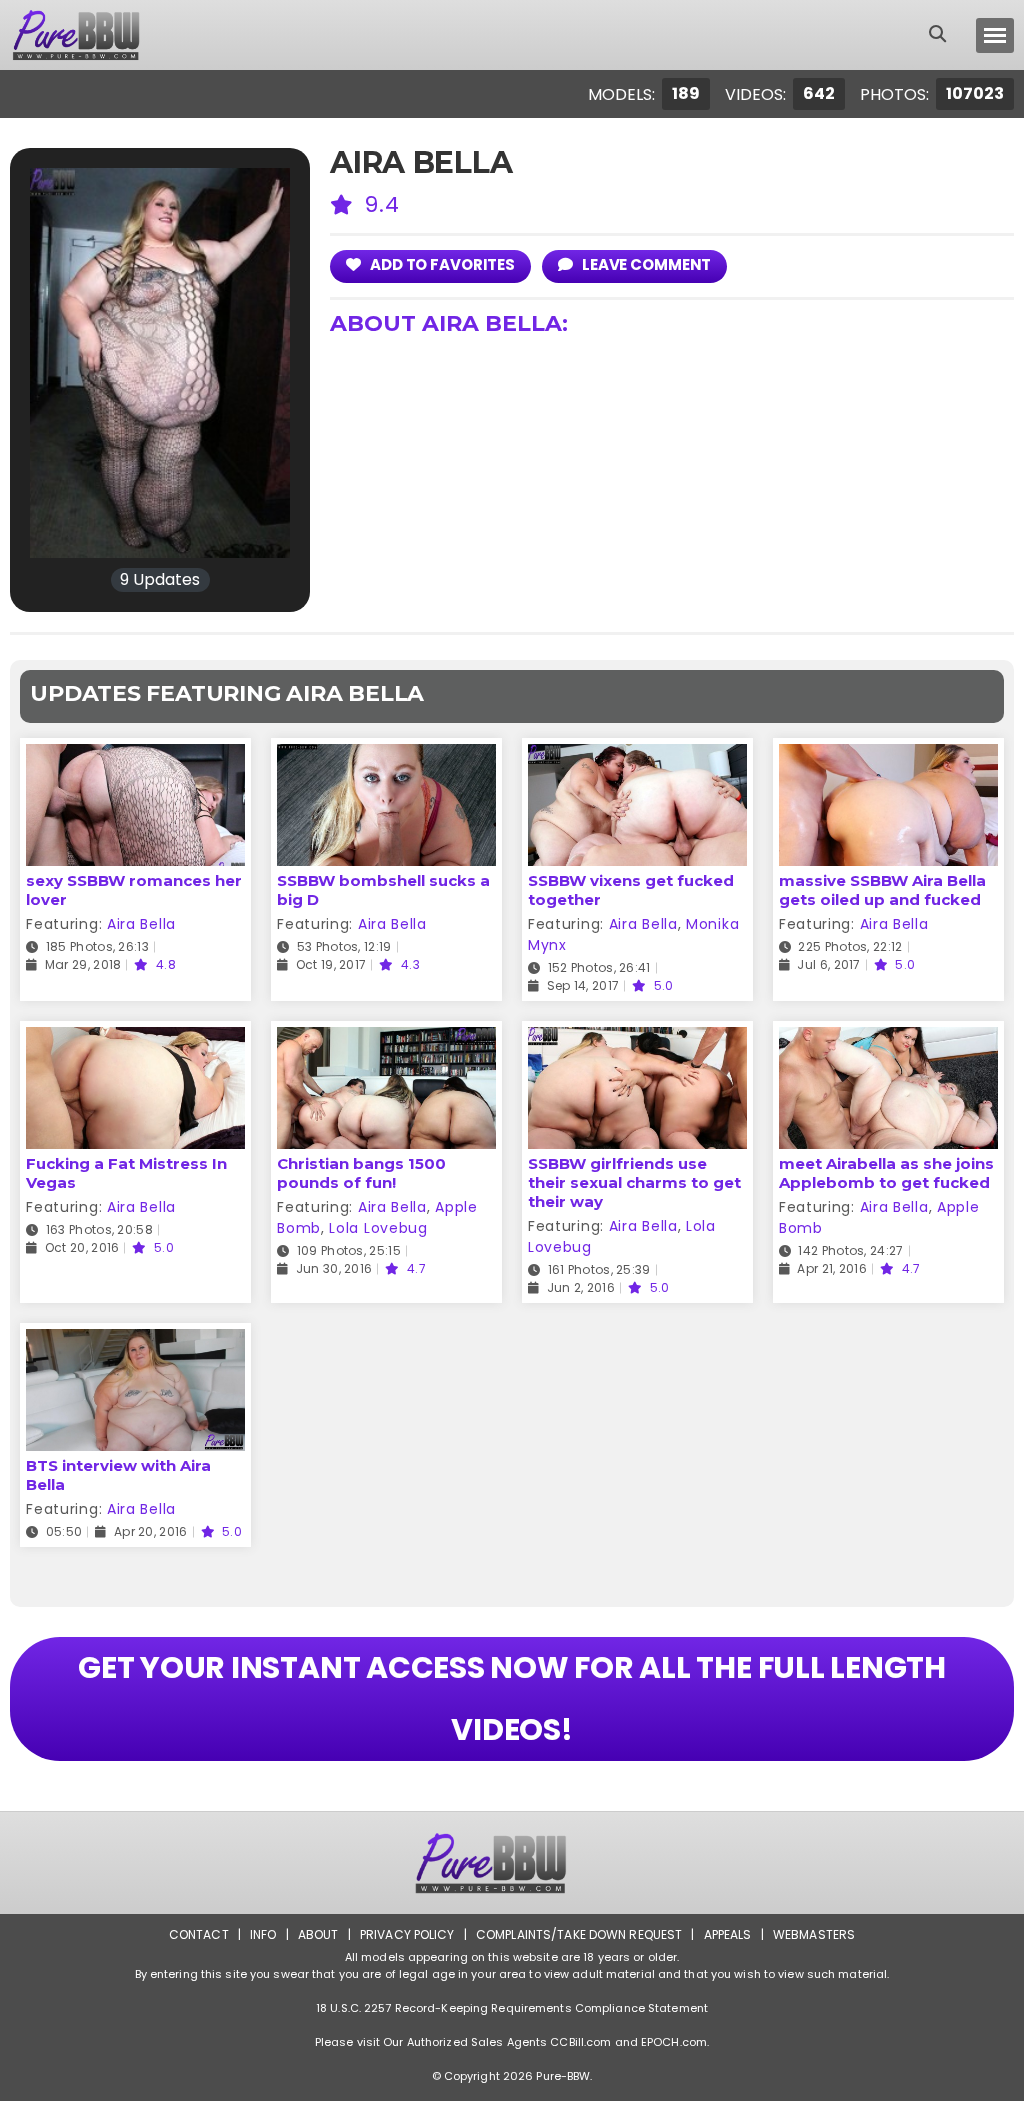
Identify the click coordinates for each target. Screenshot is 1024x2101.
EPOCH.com (674, 2042)
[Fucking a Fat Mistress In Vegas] (135, 1039)
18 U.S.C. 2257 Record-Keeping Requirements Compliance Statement (512, 2008)
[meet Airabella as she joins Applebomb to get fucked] (888, 1039)
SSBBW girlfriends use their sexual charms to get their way (634, 1182)
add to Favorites (441, 264)
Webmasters (814, 1934)
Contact (199, 1934)
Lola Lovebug (378, 1228)
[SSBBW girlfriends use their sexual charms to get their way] (637, 1039)
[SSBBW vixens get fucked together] (637, 756)
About (318, 1934)
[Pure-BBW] (94, 35)
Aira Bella (141, 924)
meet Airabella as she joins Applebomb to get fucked (886, 1173)
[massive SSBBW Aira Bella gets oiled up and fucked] (888, 756)
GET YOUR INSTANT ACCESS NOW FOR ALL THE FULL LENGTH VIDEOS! (512, 1698)
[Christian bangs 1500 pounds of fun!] (386, 1039)
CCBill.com (580, 2042)
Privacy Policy (407, 1934)
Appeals (728, 1934)
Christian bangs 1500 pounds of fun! (361, 1173)
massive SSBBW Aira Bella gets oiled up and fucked (882, 890)
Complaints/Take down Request (579, 1934)
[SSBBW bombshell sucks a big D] (386, 756)
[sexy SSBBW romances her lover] (135, 756)
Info (263, 1934)
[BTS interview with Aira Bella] (135, 1341)
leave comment (645, 264)
